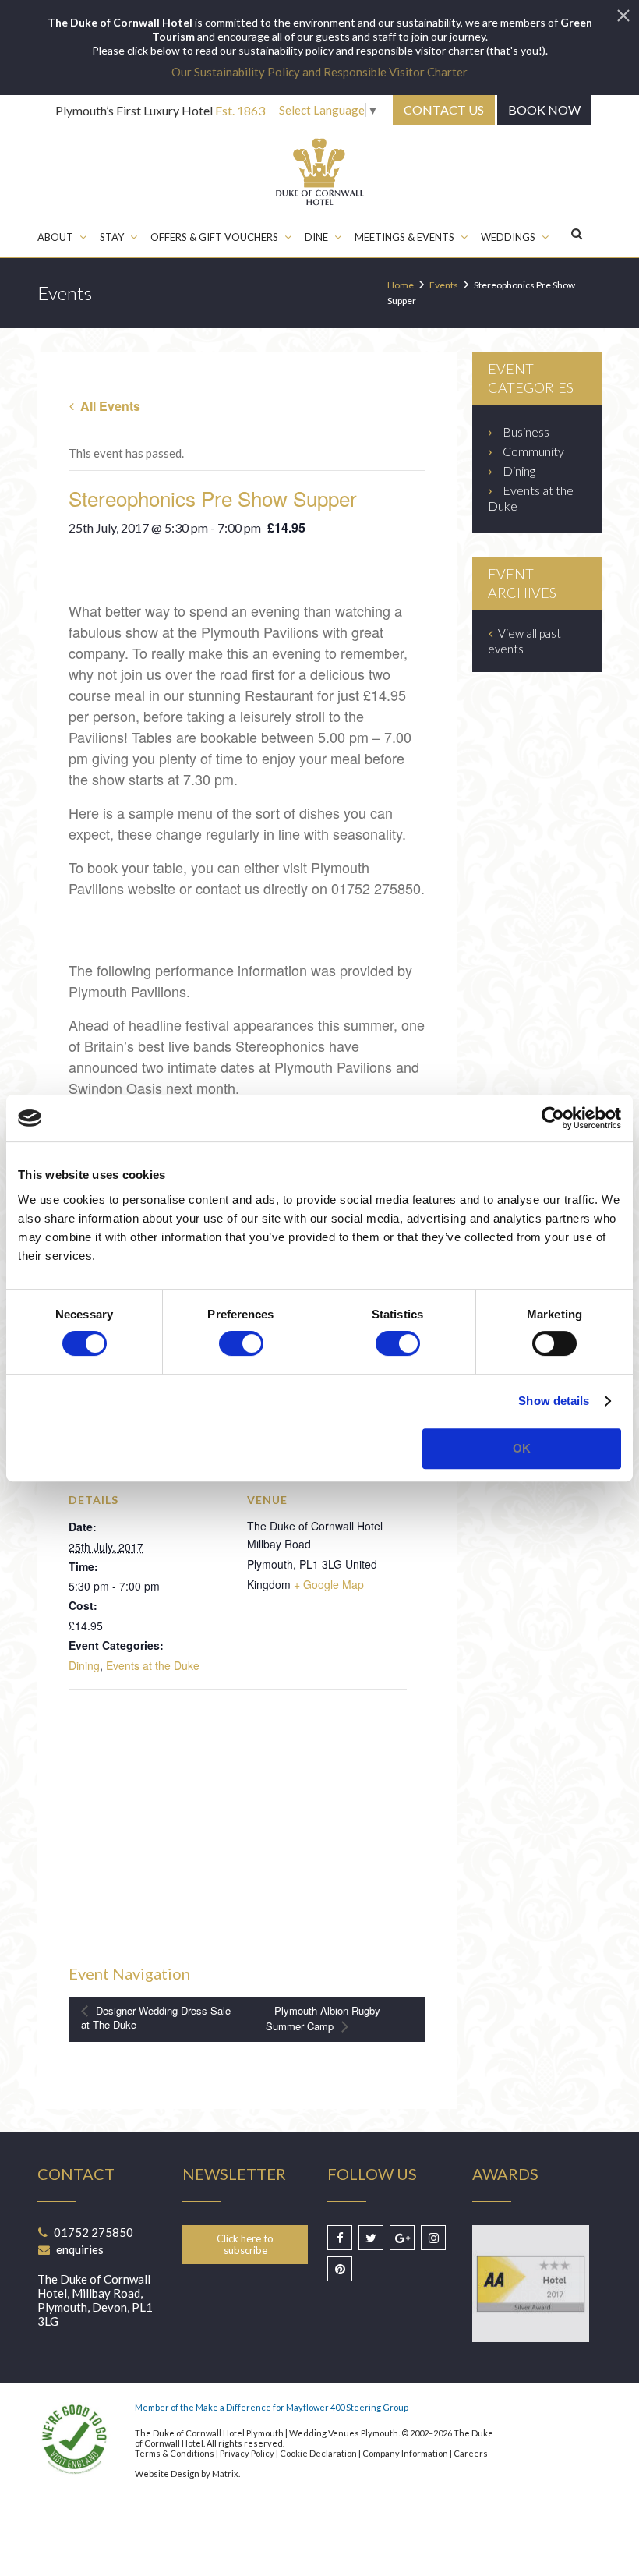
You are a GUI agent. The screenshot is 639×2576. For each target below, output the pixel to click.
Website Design (167, 2473)
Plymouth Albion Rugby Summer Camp (323, 2018)
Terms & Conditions (175, 2453)
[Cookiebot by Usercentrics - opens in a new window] (553, 1118)
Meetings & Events (404, 237)
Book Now (544, 110)
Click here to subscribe (245, 2244)
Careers (471, 2453)
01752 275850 (94, 2232)
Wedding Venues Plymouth (344, 2433)
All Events (109, 406)
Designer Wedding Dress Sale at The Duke (156, 2018)
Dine (316, 237)
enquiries (80, 2249)
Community (533, 451)
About (55, 237)
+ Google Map (329, 1584)
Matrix (225, 2473)
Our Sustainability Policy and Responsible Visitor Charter (319, 72)
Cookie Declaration (318, 2453)
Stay (112, 237)
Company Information (405, 2453)
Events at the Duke (153, 1665)
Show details (554, 1401)
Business (526, 432)
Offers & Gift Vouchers (214, 237)
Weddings (508, 237)
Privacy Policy (247, 2453)
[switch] (241, 1343)
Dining (84, 1665)
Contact (444, 110)
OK (522, 1448)
